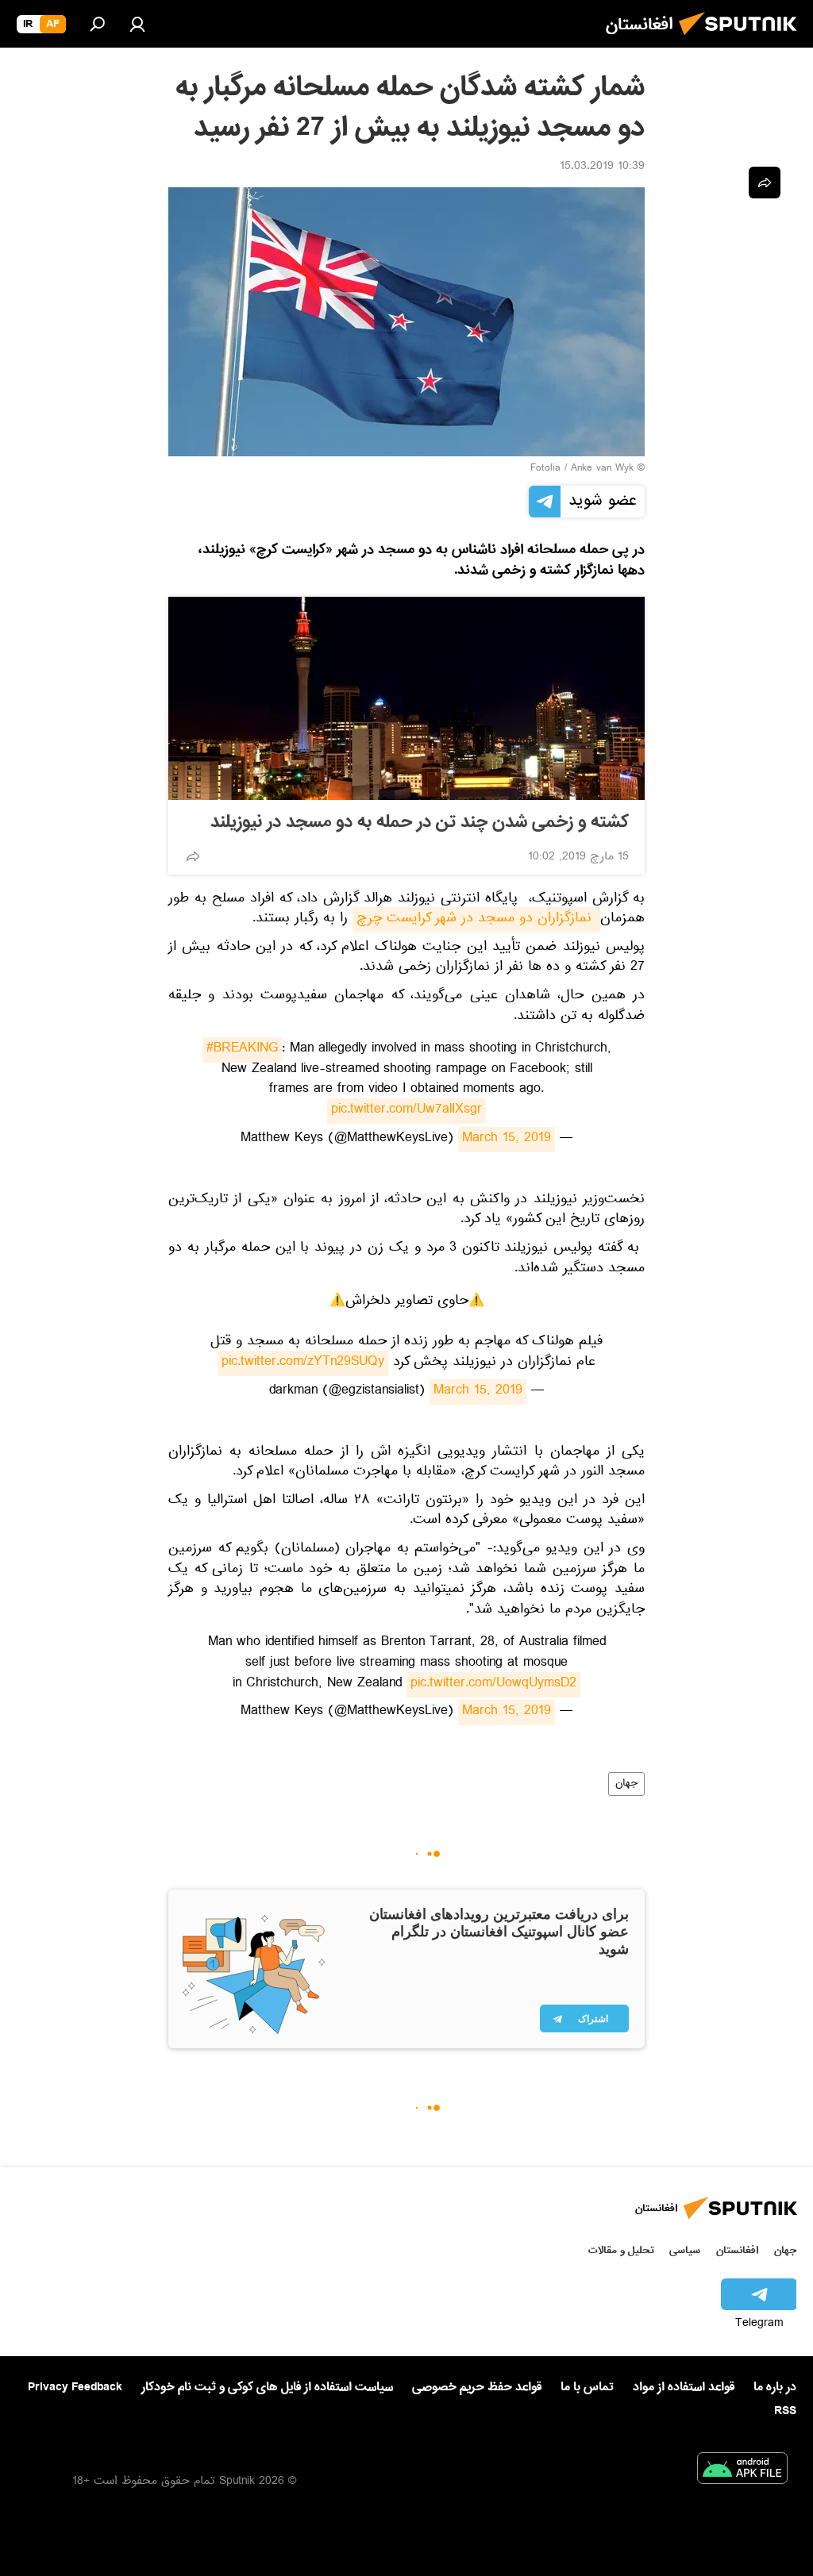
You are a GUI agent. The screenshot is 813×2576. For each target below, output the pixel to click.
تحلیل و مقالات (621, 2250)
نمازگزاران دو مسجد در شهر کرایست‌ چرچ (476, 920)
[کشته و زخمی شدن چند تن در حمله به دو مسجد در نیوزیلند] (406, 698)
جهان (626, 1784)
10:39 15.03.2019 (602, 167)
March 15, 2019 (507, 1140)
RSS (785, 2411)
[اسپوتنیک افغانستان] (742, 40)
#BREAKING (242, 1050)
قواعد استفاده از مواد (684, 2387)
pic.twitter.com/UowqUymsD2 (493, 1685)
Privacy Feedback (75, 2388)
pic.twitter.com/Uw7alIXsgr (406, 1111)
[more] (193, 856)
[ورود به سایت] (137, 24)
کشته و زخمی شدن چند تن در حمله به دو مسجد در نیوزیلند (420, 822)
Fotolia (545, 469)
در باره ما (775, 2387)
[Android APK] (742, 2471)
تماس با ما (587, 2388)
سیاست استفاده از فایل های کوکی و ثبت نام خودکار (267, 2387)
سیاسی (685, 2250)
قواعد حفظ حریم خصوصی (477, 2387)
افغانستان (737, 2250)
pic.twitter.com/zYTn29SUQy (303, 1363)
